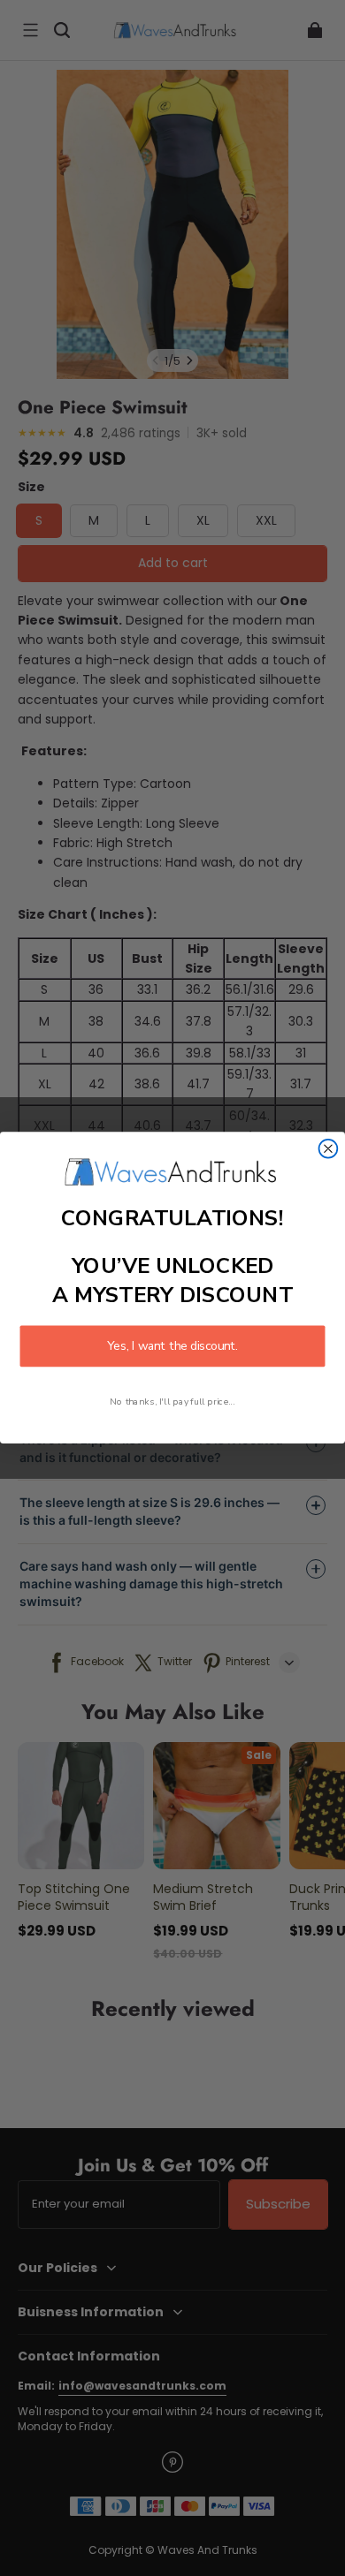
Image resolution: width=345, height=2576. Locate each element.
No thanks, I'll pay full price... (172, 1402)
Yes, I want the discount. (172, 1347)
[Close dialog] (329, 1149)
